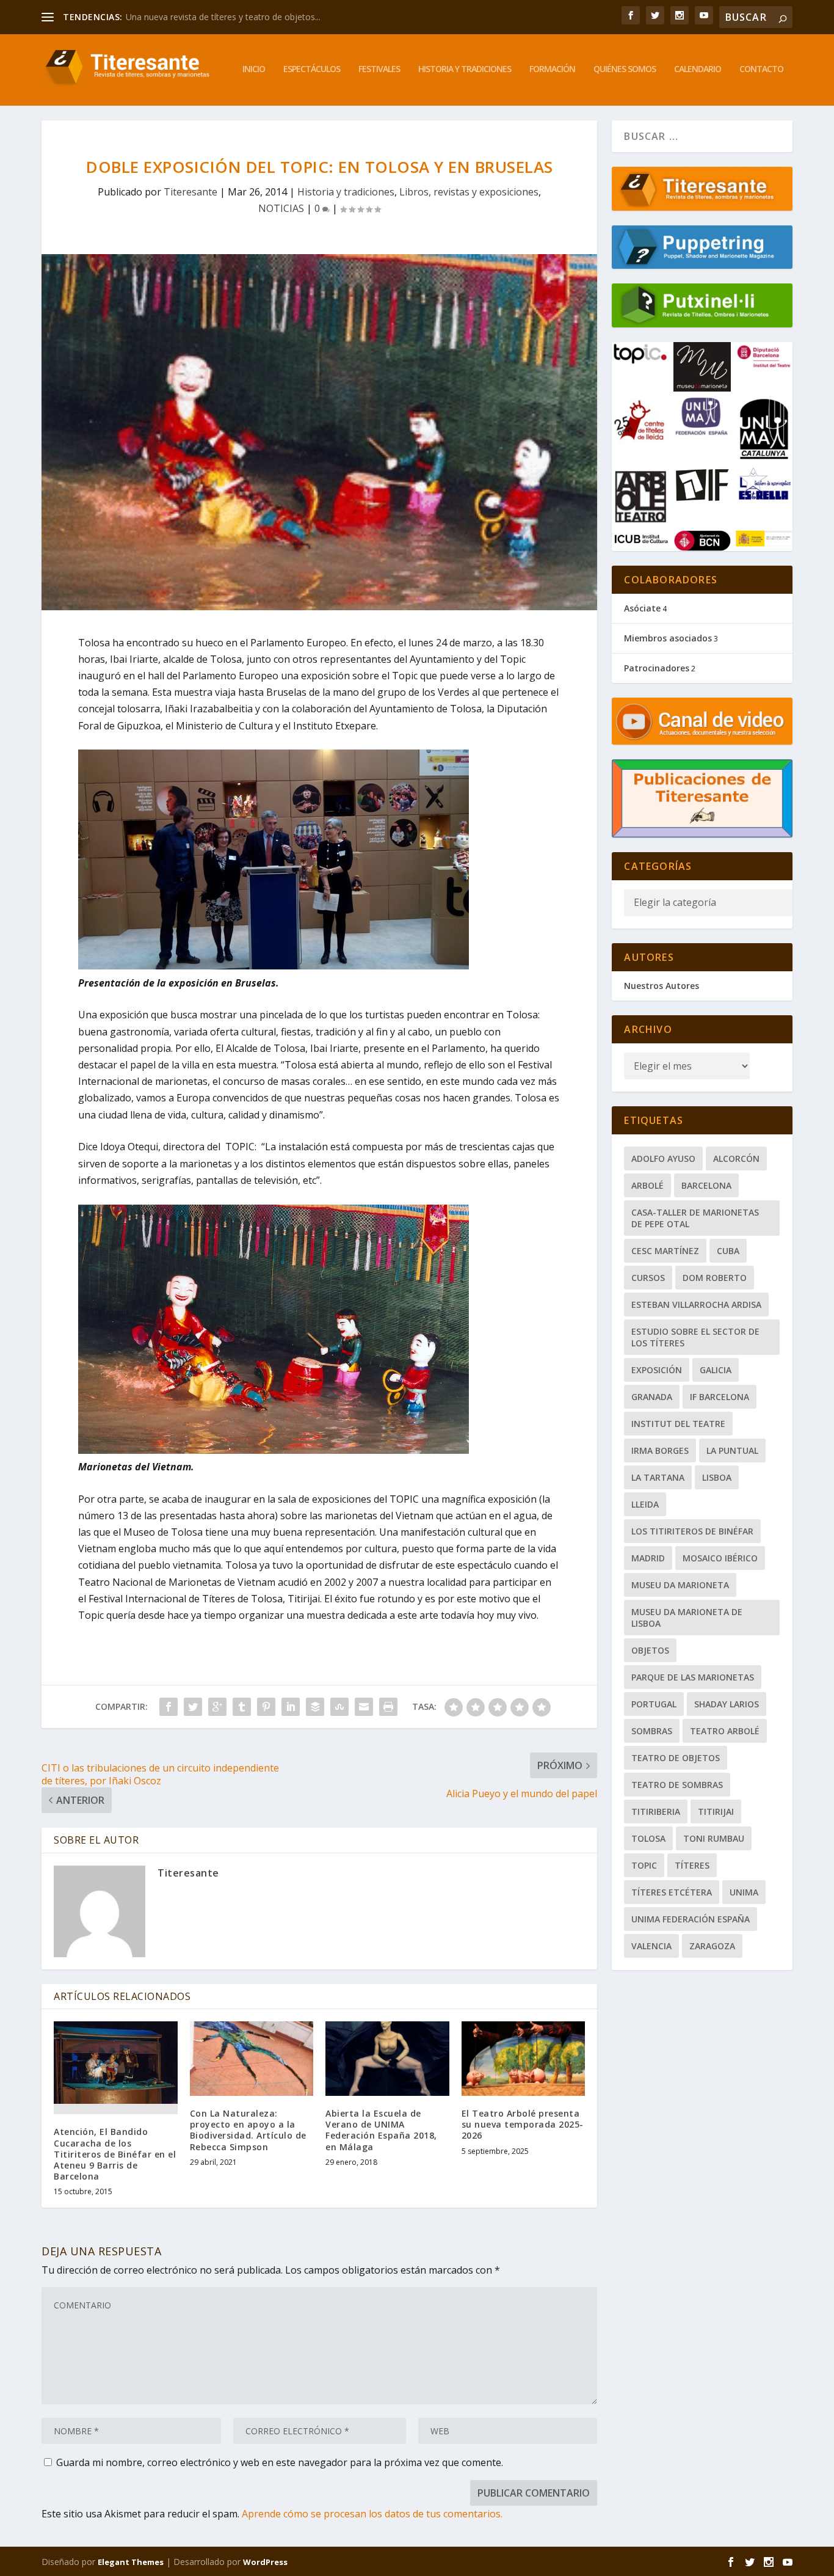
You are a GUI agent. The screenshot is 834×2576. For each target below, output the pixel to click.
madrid (648, 1558)
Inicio (254, 69)
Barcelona (706, 1185)
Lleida (645, 1504)
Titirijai (716, 1812)
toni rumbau (714, 1838)
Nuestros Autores (662, 986)
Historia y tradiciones (465, 69)
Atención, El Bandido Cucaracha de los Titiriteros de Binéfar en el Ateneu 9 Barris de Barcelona (115, 2154)
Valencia (651, 1946)
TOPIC (644, 1865)
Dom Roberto (715, 1278)
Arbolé (647, 1185)
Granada (652, 1397)
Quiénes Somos (625, 69)
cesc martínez (665, 1251)
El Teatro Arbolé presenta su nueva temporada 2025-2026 (523, 2124)
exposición (657, 1370)
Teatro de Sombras (677, 1785)
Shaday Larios (727, 1704)
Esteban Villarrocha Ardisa (696, 1304)
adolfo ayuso (663, 1158)
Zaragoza (712, 1946)
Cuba (728, 1251)
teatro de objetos (676, 1758)
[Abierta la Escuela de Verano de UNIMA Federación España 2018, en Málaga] (387, 2059)
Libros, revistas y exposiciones (469, 192)
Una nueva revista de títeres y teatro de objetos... (223, 17)
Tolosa (648, 1838)
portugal (654, 1704)
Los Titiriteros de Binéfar (692, 1531)
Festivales (379, 69)
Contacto (761, 69)
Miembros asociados (668, 638)
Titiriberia (656, 1812)
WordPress (265, 2562)
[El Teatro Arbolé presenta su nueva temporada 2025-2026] (524, 2059)
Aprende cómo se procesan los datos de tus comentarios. (372, 2514)
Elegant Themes (131, 2562)
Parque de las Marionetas (693, 1677)
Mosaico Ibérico (720, 1558)
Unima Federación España (691, 1919)
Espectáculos (312, 69)
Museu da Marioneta (680, 1585)
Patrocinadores (657, 668)
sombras (652, 1731)
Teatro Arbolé (725, 1731)
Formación (552, 69)
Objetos (650, 1650)
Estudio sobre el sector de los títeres (695, 1337)
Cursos (648, 1278)
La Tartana (658, 1477)
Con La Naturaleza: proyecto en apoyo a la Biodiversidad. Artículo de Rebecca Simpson (248, 2130)
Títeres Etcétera (672, 1892)
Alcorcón (736, 1158)
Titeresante (190, 192)
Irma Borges (660, 1450)
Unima (744, 1892)
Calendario (698, 69)
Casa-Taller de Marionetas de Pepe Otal (695, 1218)
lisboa (717, 1477)
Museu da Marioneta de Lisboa (687, 1618)
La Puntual (732, 1450)
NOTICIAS (281, 208)
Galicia (716, 1370)
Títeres (692, 1865)
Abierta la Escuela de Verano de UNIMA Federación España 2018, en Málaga (381, 2130)
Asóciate (642, 608)
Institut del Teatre (678, 1424)
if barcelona (720, 1397)
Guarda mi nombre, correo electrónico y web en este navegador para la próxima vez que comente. (280, 2462)
